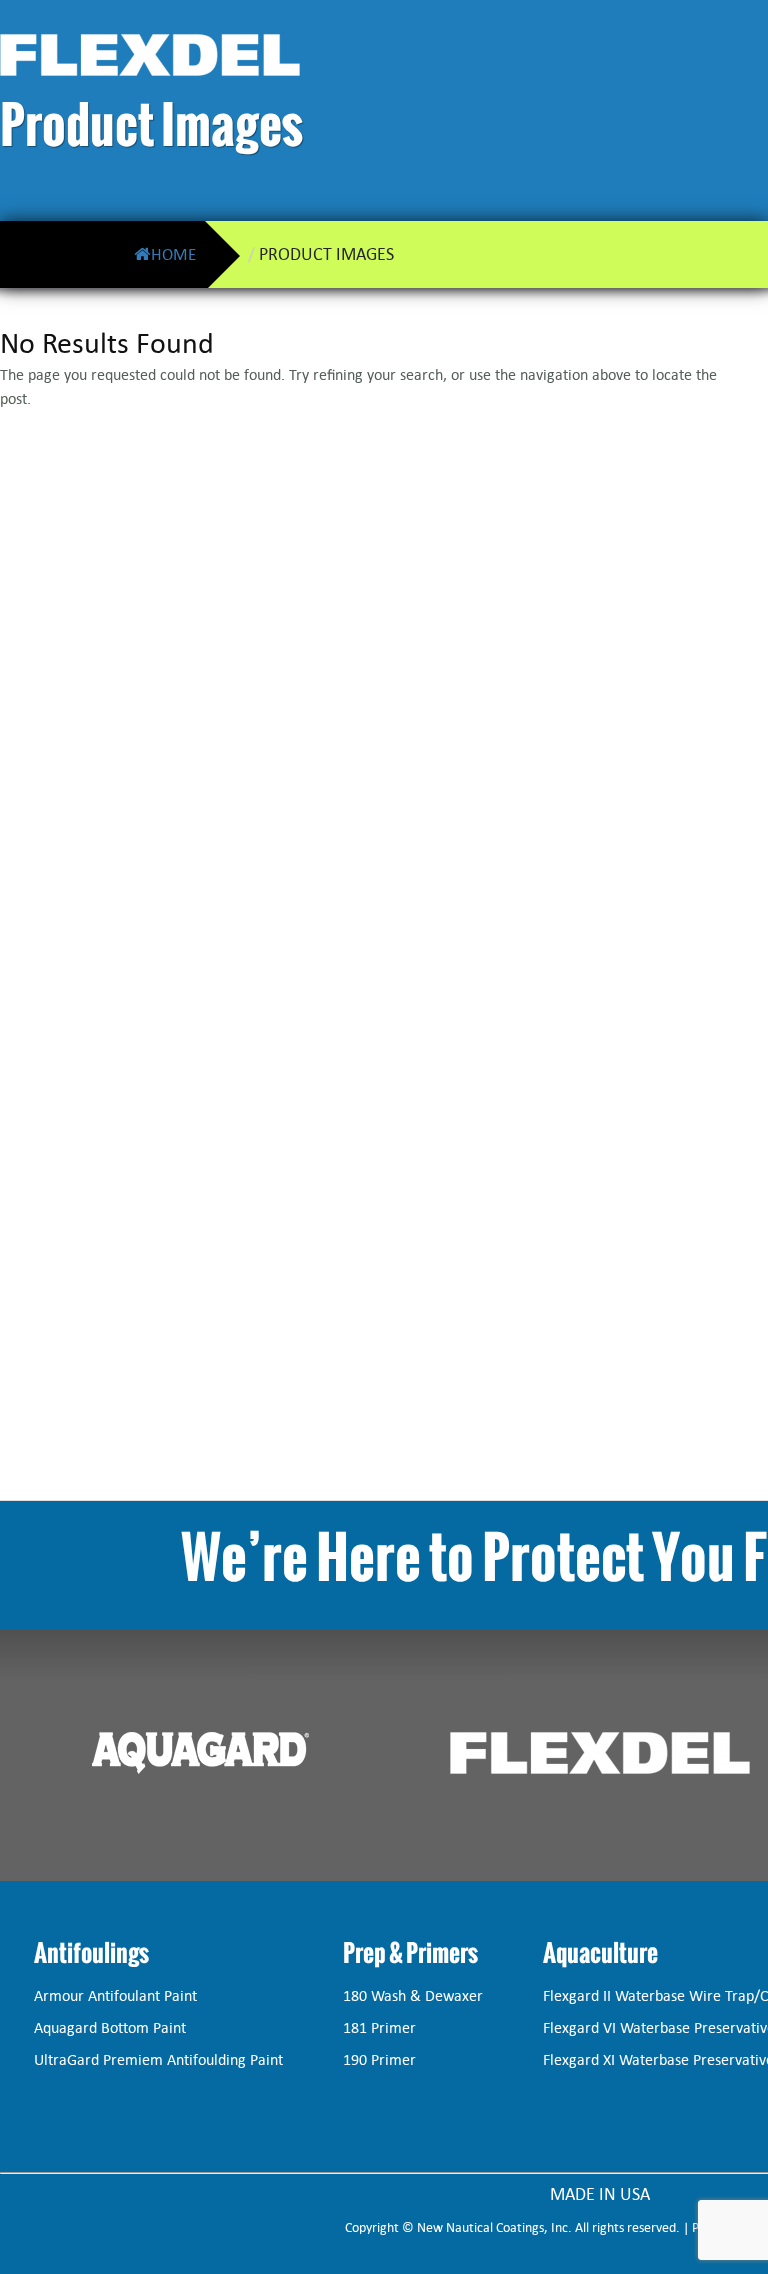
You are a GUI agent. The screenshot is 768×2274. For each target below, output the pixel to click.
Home (173, 254)
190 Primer (379, 2059)
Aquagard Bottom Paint (110, 2027)
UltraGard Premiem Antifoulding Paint (158, 2059)
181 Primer (379, 2027)
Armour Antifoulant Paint (115, 1995)
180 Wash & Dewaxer (413, 1995)
